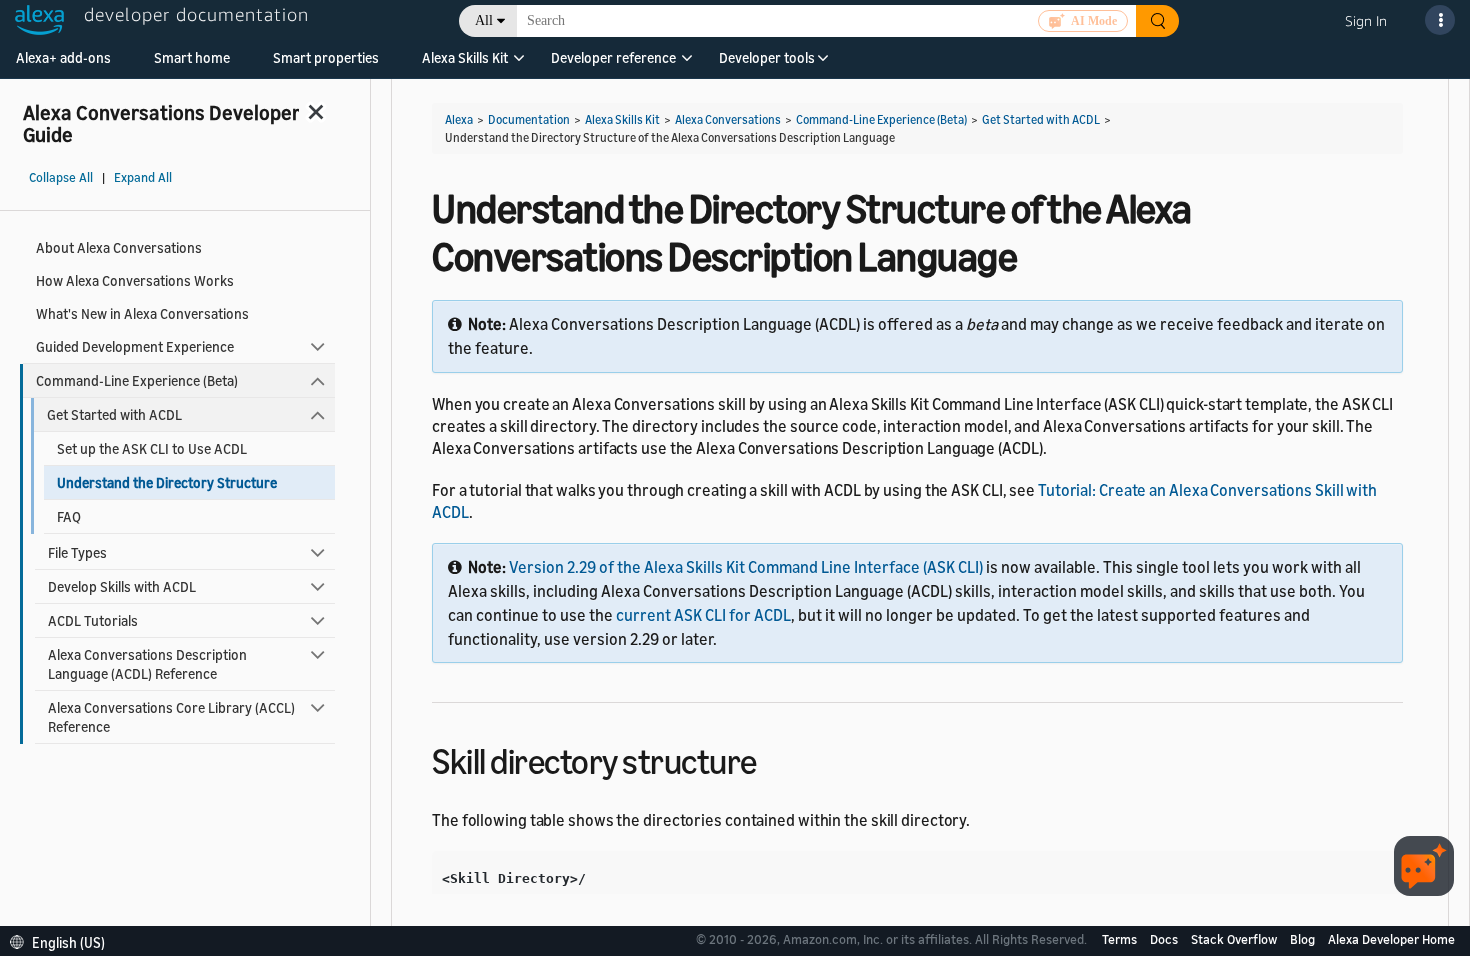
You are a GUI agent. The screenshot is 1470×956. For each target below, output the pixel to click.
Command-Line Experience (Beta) (137, 380)
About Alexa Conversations (119, 247)
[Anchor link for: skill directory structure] (774, 758)
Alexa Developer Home (1391, 939)
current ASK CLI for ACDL (703, 615)
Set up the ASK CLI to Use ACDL (152, 448)
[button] (465, 64)
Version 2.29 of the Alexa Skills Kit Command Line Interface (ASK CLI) (746, 567)
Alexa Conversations (728, 119)
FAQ (69, 516)
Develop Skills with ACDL (122, 586)
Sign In (1366, 20)
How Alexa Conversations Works (135, 280)
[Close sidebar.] (317, 111)
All (484, 20)
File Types (77, 552)
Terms (1121, 939)
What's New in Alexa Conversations (142, 313)
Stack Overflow (1235, 939)
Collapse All (61, 177)
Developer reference (613, 57)
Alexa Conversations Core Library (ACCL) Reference (171, 717)
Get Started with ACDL (114, 414)
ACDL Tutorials (93, 620)
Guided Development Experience (135, 346)
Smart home (192, 57)
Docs (1165, 939)
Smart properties (326, 57)
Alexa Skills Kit (465, 57)
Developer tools (767, 57)
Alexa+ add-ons (63, 57)
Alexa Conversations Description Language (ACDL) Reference (147, 664)
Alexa (459, 119)
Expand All (143, 177)
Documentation (529, 119)
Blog (1304, 939)
